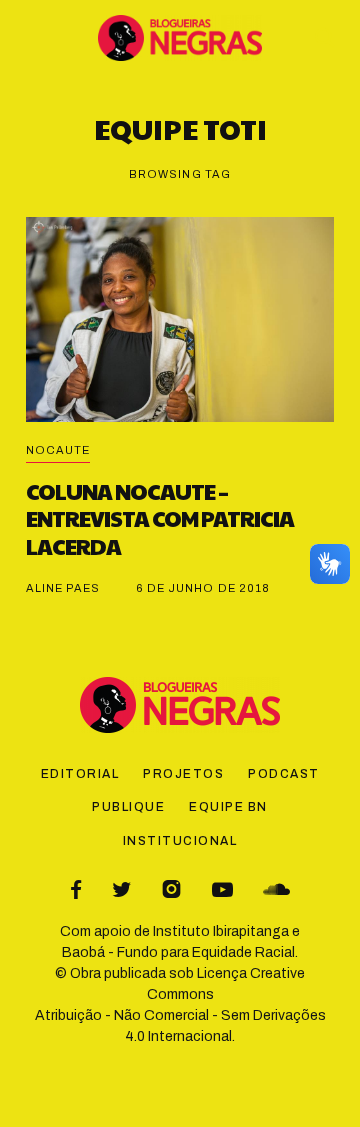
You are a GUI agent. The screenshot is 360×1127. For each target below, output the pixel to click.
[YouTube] (222, 889)
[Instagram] (171, 889)
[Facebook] (76, 889)
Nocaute (58, 450)
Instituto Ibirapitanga (221, 931)
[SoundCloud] (276, 889)
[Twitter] (121, 889)
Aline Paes (63, 588)
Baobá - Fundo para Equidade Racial (178, 952)
